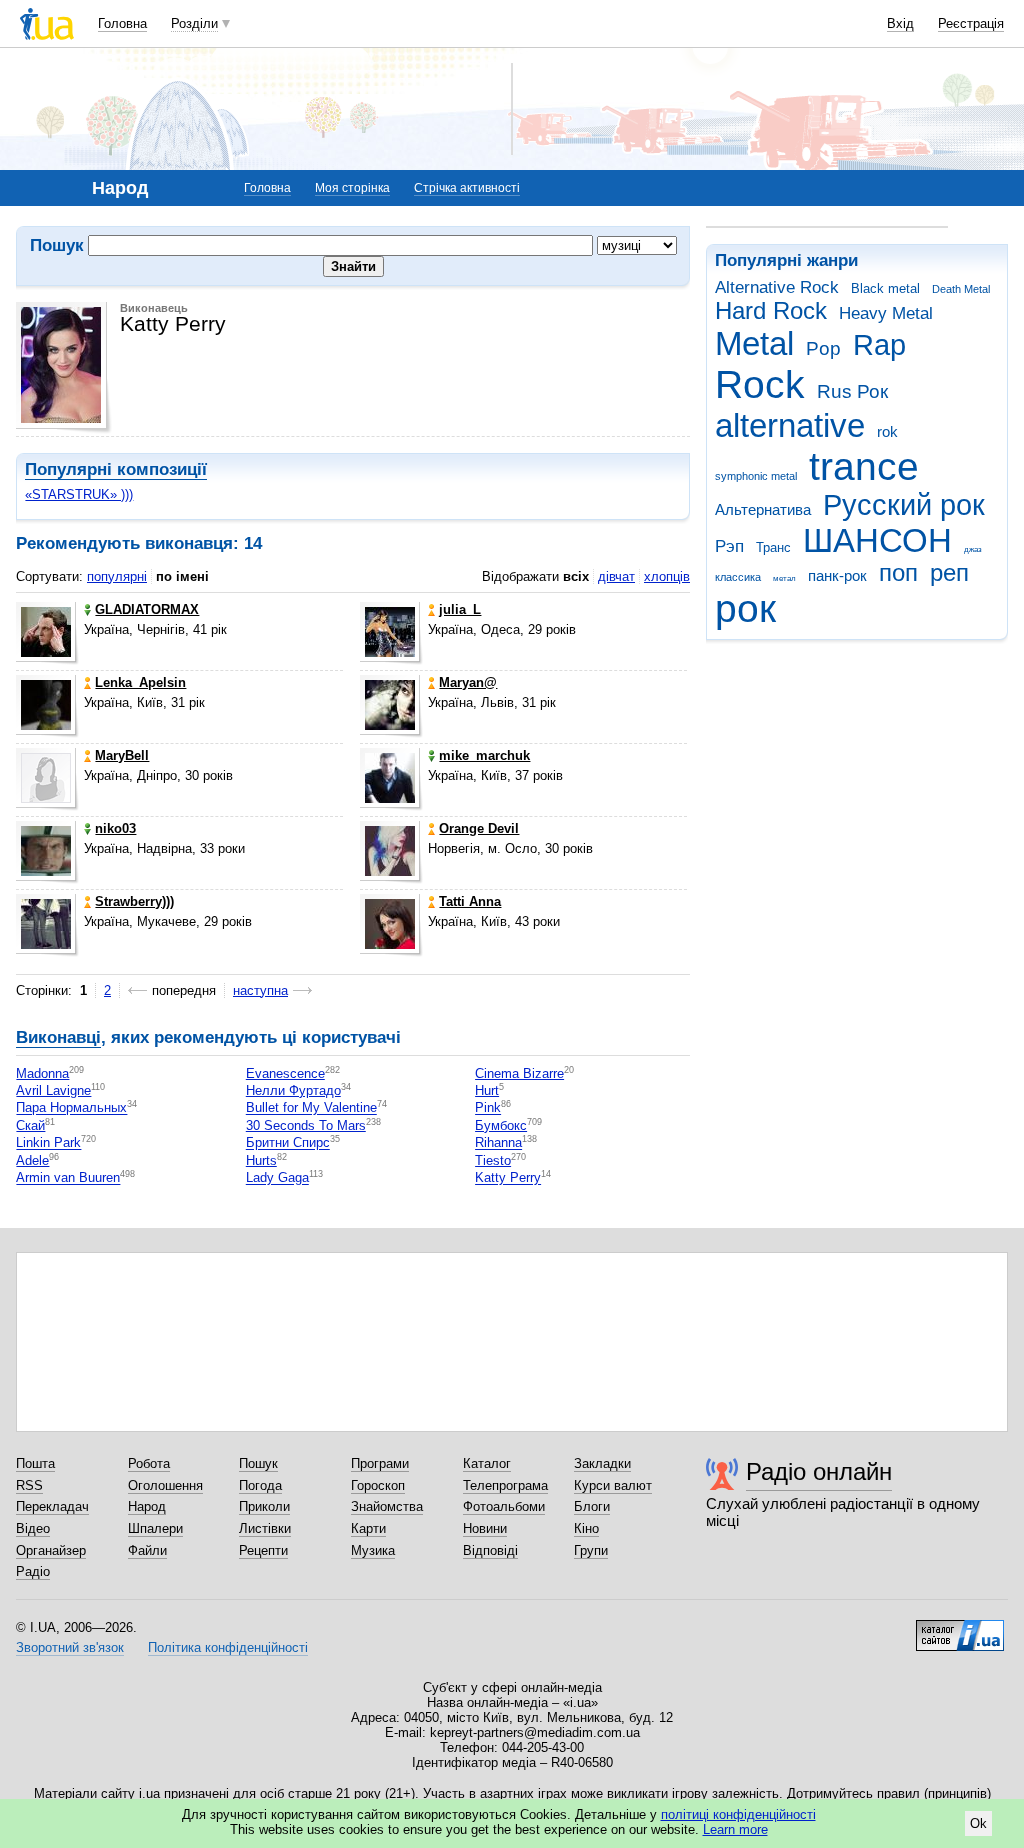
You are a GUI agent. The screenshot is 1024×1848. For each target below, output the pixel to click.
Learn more (735, 1829)
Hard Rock (771, 311)
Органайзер (51, 1550)
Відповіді (490, 1550)
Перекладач (52, 1506)
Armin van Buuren (68, 1178)
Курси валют (613, 1485)
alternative (790, 425)
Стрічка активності (467, 188)
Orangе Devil (479, 828)
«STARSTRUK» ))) (79, 494)
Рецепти (263, 1550)
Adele (32, 1160)
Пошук (258, 1463)
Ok (978, 1823)
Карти (368, 1528)
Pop (823, 348)
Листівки (265, 1528)
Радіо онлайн (819, 1471)
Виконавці (58, 1037)
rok (887, 431)
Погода (260, 1485)
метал (784, 578)
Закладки (602, 1463)
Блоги (592, 1506)
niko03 (115, 828)
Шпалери (155, 1528)
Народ (147, 1506)
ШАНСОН (877, 540)
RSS (29, 1485)
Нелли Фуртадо (293, 1090)
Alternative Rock (777, 287)
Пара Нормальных (71, 1108)
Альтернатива (763, 509)
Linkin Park (48, 1143)
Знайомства (387, 1506)
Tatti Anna (470, 901)
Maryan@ (468, 682)
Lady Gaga (277, 1178)
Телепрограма (505, 1485)
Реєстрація (971, 23)
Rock (760, 384)
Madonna (42, 1073)
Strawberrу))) (134, 901)
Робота (149, 1463)
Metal (754, 343)
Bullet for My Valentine (311, 1108)
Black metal (885, 288)
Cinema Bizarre (519, 1073)
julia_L (460, 609)
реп (949, 573)
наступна (260, 990)
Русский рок (904, 505)
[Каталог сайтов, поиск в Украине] (960, 1628)
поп (898, 573)
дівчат (616, 576)
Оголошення (165, 1485)
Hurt (487, 1090)
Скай (30, 1125)
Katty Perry (508, 1178)
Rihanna (498, 1143)
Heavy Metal (886, 313)
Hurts (261, 1160)
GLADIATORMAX (147, 609)
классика (738, 577)
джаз (973, 549)
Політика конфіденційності (228, 1647)
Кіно (586, 1528)
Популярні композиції (116, 469)
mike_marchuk (484, 755)
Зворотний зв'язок (70, 1647)
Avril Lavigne (53, 1090)
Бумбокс (501, 1125)
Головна (122, 23)
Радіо (33, 1571)
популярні (117, 576)
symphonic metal (756, 476)
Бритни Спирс (288, 1143)
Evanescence (285, 1073)
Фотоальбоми (504, 1506)
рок (745, 608)
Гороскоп (378, 1485)
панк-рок (837, 575)
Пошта (35, 1463)
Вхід (900, 23)
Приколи (264, 1506)
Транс (773, 547)
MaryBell (122, 755)
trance (864, 466)
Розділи (194, 23)
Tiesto (493, 1160)
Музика (373, 1550)
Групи (591, 1550)
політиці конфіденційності (738, 1814)
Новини (485, 1528)
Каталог (487, 1463)
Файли (147, 1550)
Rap (879, 345)
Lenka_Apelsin (140, 682)
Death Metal (961, 289)
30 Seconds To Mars (306, 1125)
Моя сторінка (352, 188)
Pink (488, 1108)
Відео (33, 1528)
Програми (380, 1463)
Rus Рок (852, 391)
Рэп (729, 546)
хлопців (667, 576)
